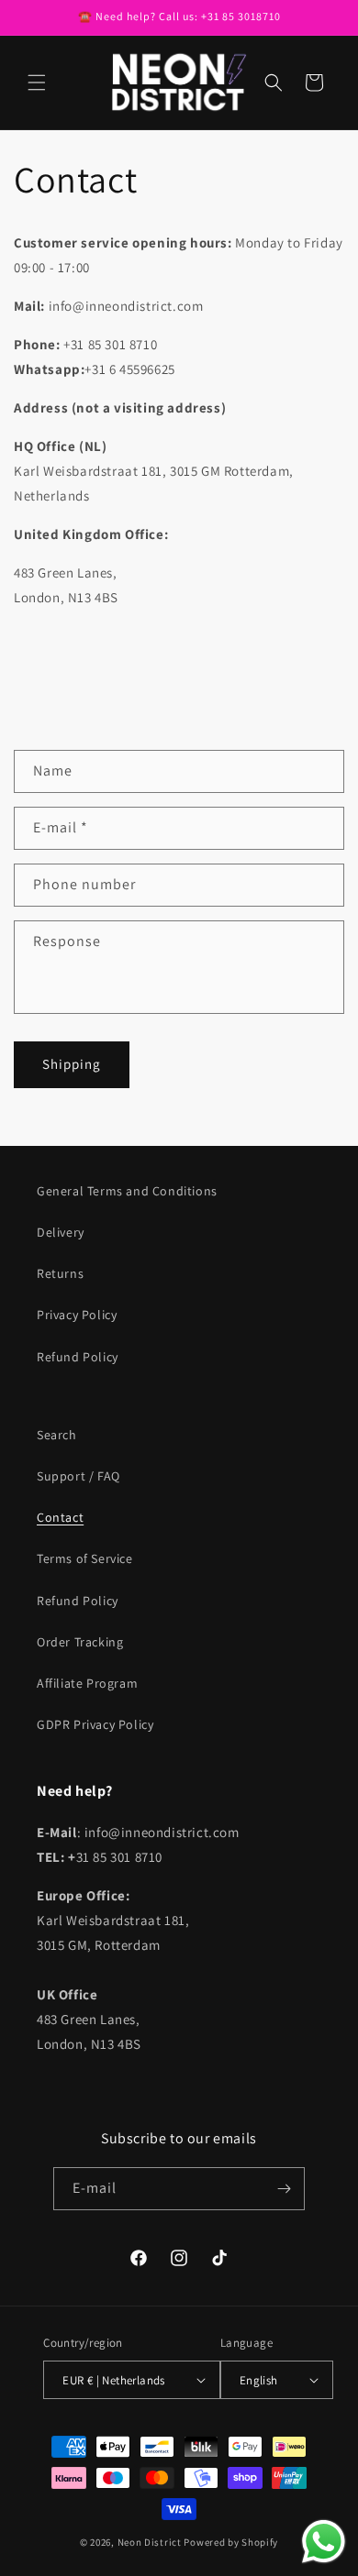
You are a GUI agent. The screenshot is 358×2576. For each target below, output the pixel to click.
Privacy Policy (77, 1315)
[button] (37, 83)
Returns (60, 1273)
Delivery (61, 1232)
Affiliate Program (87, 1683)
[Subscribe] (284, 2189)
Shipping (72, 1064)
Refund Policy (78, 1357)
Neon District (151, 2542)
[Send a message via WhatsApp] (324, 2542)
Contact (60, 1517)
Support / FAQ (78, 1476)
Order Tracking (80, 1642)
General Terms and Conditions (127, 1191)
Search (57, 1435)
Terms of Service (85, 1558)
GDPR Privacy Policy (95, 1724)
